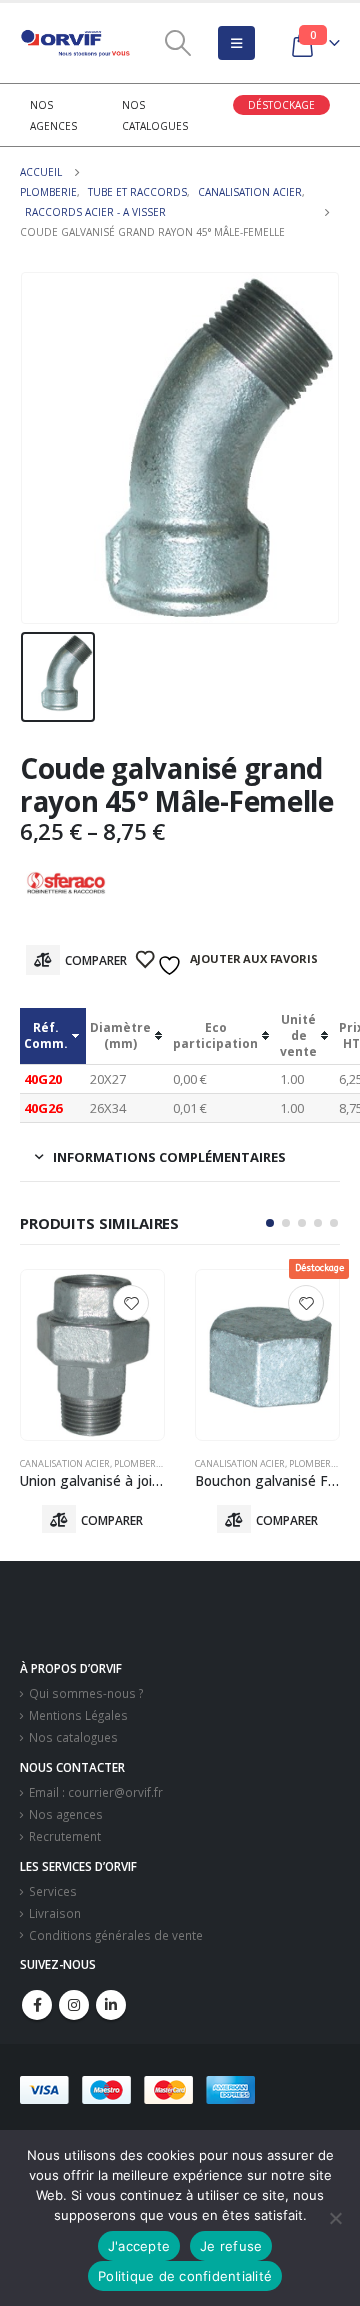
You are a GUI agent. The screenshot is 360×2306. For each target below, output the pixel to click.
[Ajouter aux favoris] (131, 1303)
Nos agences (66, 1814)
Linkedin (111, 2005)
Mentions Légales (78, 1715)
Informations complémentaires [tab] (169, 1157)
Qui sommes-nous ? (86, 1693)
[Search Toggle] (177, 43)
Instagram (74, 2005)
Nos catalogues (73, 1737)
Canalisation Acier (65, 1463)
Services (53, 1891)
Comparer (96, 960)
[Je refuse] (335, 2218)
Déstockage (281, 105)
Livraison (55, 1913)
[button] (270, 1223)
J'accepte (139, 2246)
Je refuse (231, 2246)
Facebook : (37, 2005)
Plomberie (139, 1463)
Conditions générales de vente (116, 1935)
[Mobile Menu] (236, 43)
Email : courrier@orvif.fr (96, 1792)
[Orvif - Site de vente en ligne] (75, 43)
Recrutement (65, 1836)
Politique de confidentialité (185, 2276)
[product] (92, 1355)
